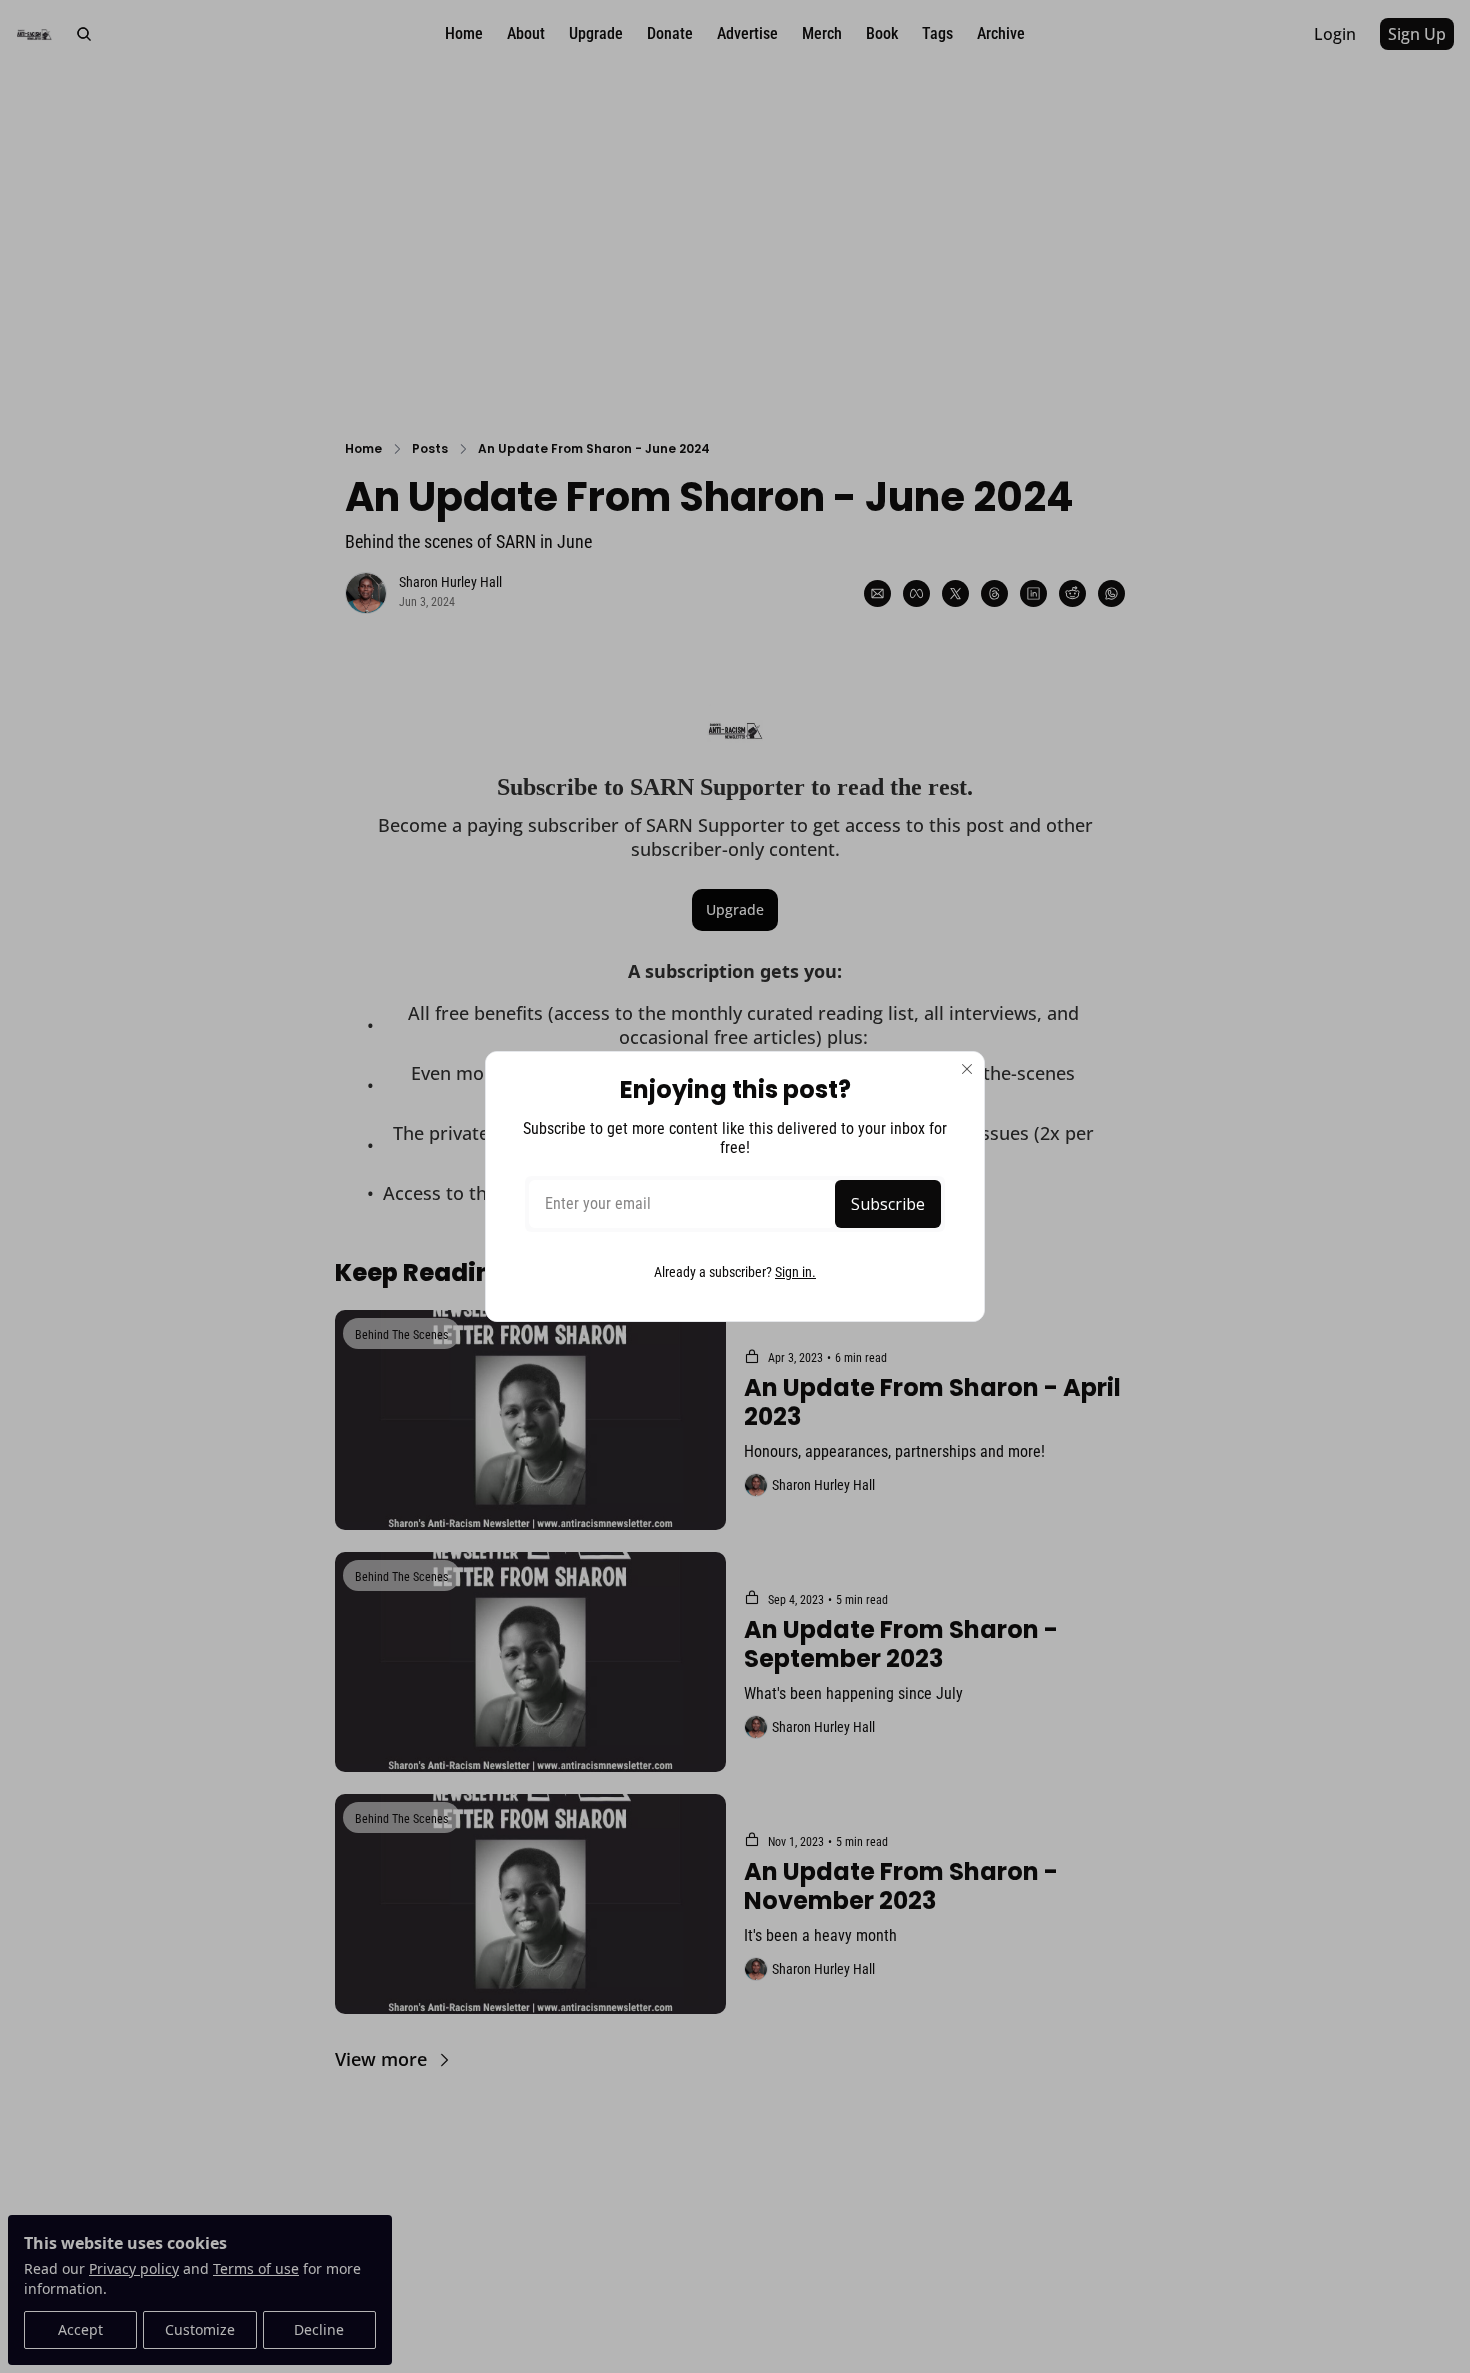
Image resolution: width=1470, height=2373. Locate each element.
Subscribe (888, 1204)
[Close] (967, 1069)
